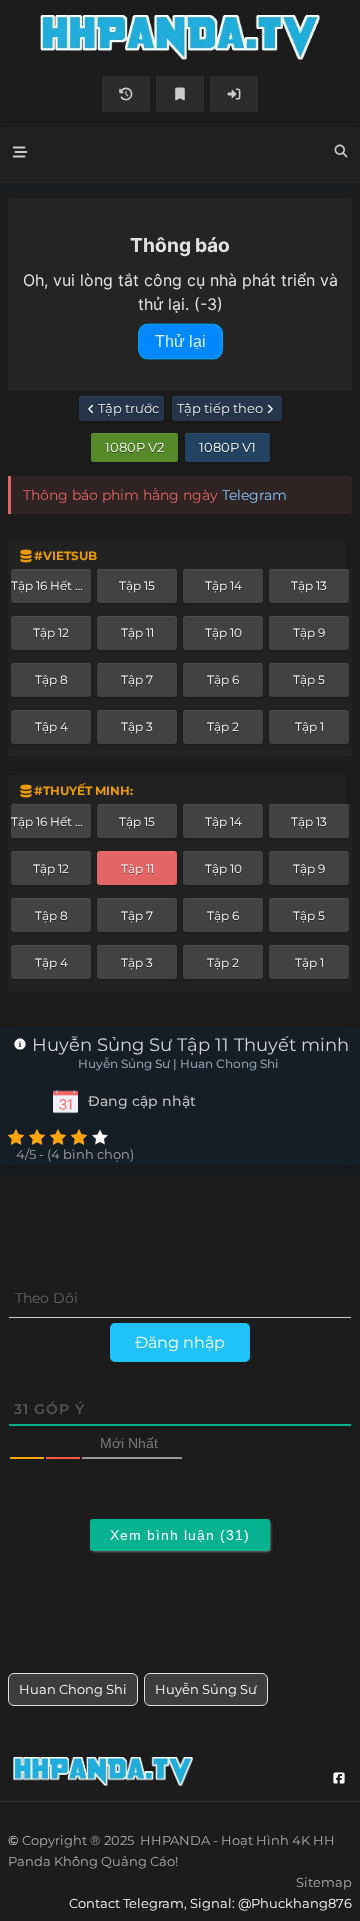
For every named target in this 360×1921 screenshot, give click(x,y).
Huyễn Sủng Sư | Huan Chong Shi (178, 1064)
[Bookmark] (180, 94)
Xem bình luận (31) (180, 1535)
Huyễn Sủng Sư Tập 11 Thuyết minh (188, 1045)
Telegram (254, 495)
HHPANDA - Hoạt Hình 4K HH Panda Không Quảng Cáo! (180, 37)
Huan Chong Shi (73, 1689)
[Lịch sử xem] (126, 94)
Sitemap (324, 1882)
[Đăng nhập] (234, 94)
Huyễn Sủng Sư (206, 1689)
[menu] (20, 155)
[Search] (341, 154)
